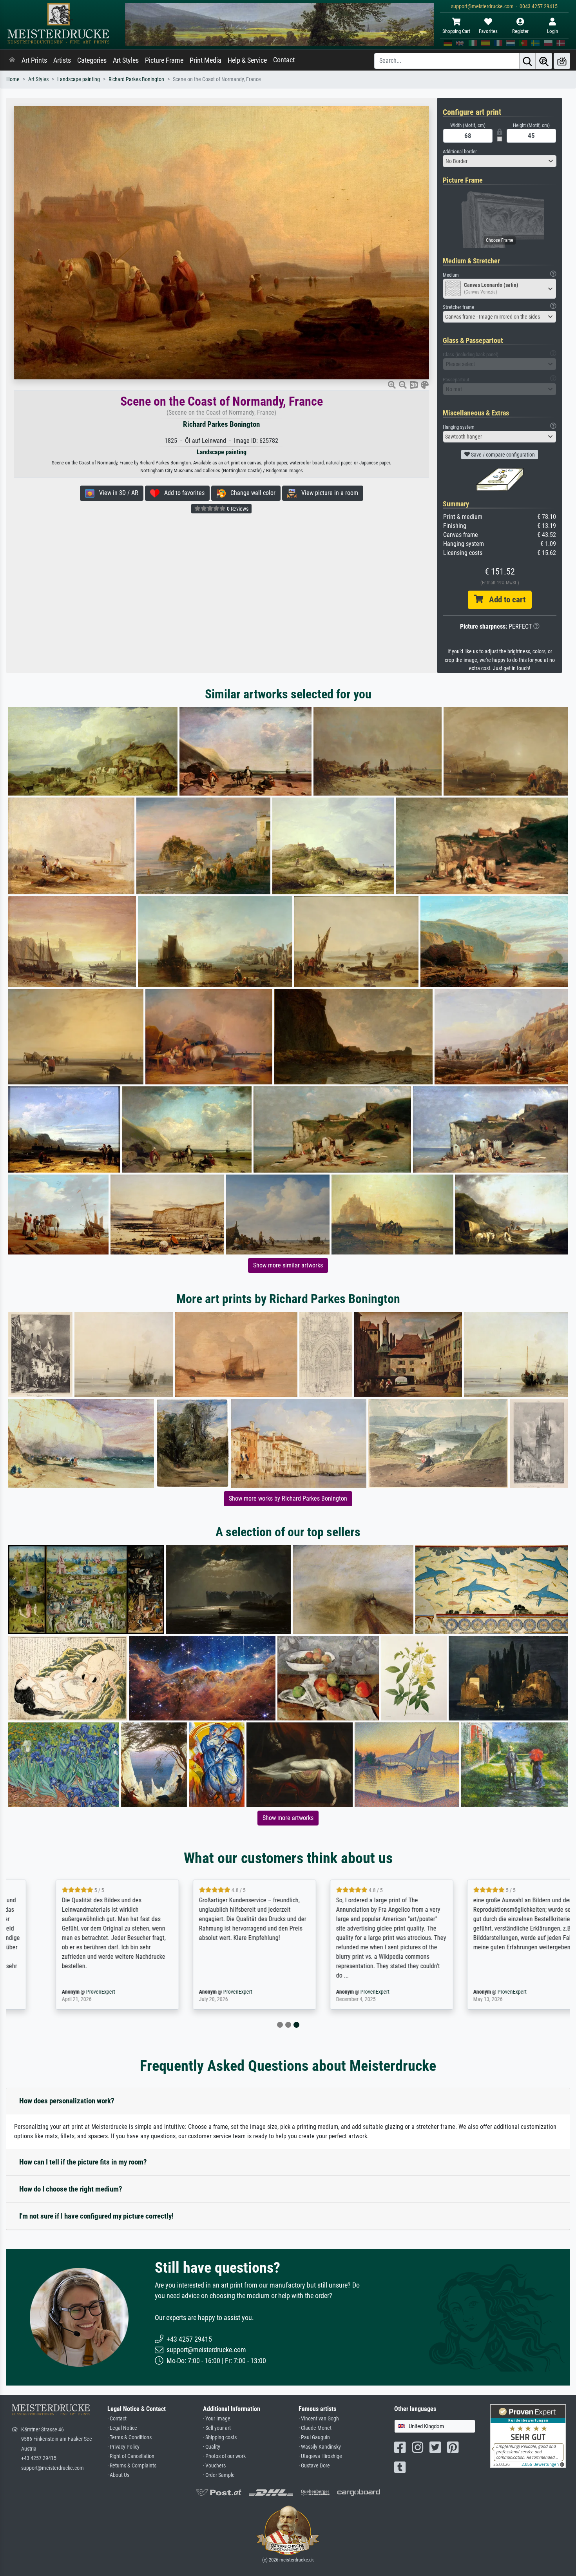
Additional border (460, 151)
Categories (92, 60)
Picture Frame (164, 60)
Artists (62, 60)
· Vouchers (214, 2466)
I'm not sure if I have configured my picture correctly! (96, 2216)
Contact (284, 60)
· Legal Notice (122, 2428)
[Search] (527, 61)
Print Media (206, 60)
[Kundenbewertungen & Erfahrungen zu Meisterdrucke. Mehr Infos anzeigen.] (528, 2436)
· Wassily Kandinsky (320, 2447)
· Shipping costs (220, 2437)
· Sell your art (217, 2428)
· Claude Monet (315, 2428)
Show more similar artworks (288, 1265)
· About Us (118, 2475)
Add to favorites (182, 493)
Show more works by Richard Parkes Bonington (288, 1498)
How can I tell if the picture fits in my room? (83, 2162)
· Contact (117, 2419)
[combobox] (500, 161)
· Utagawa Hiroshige (320, 2456)
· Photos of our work (224, 2456)
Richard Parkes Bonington (136, 79)
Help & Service (247, 60)
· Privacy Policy (123, 2447)
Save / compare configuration (502, 455)
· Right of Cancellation (131, 2456)
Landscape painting (79, 79)
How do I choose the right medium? (71, 2189)
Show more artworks (288, 1818)
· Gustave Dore (314, 2466)
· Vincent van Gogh (319, 2419)
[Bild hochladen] (562, 61)
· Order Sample (219, 2475)
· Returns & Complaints (132, 2466)
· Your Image (217, 2419)
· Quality (212, 2447)
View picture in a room (327, 493)
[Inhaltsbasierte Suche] (544, 61)
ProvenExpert (66, 1992)
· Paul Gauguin (314, 2437)
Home (13, 79)
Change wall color (251, 493)
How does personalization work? (67, 2101)
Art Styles (126, 60)
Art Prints (34, 60)
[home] (12, 60)
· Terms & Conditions (130, 2437)
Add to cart (504, 600)
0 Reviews (237, 509)
